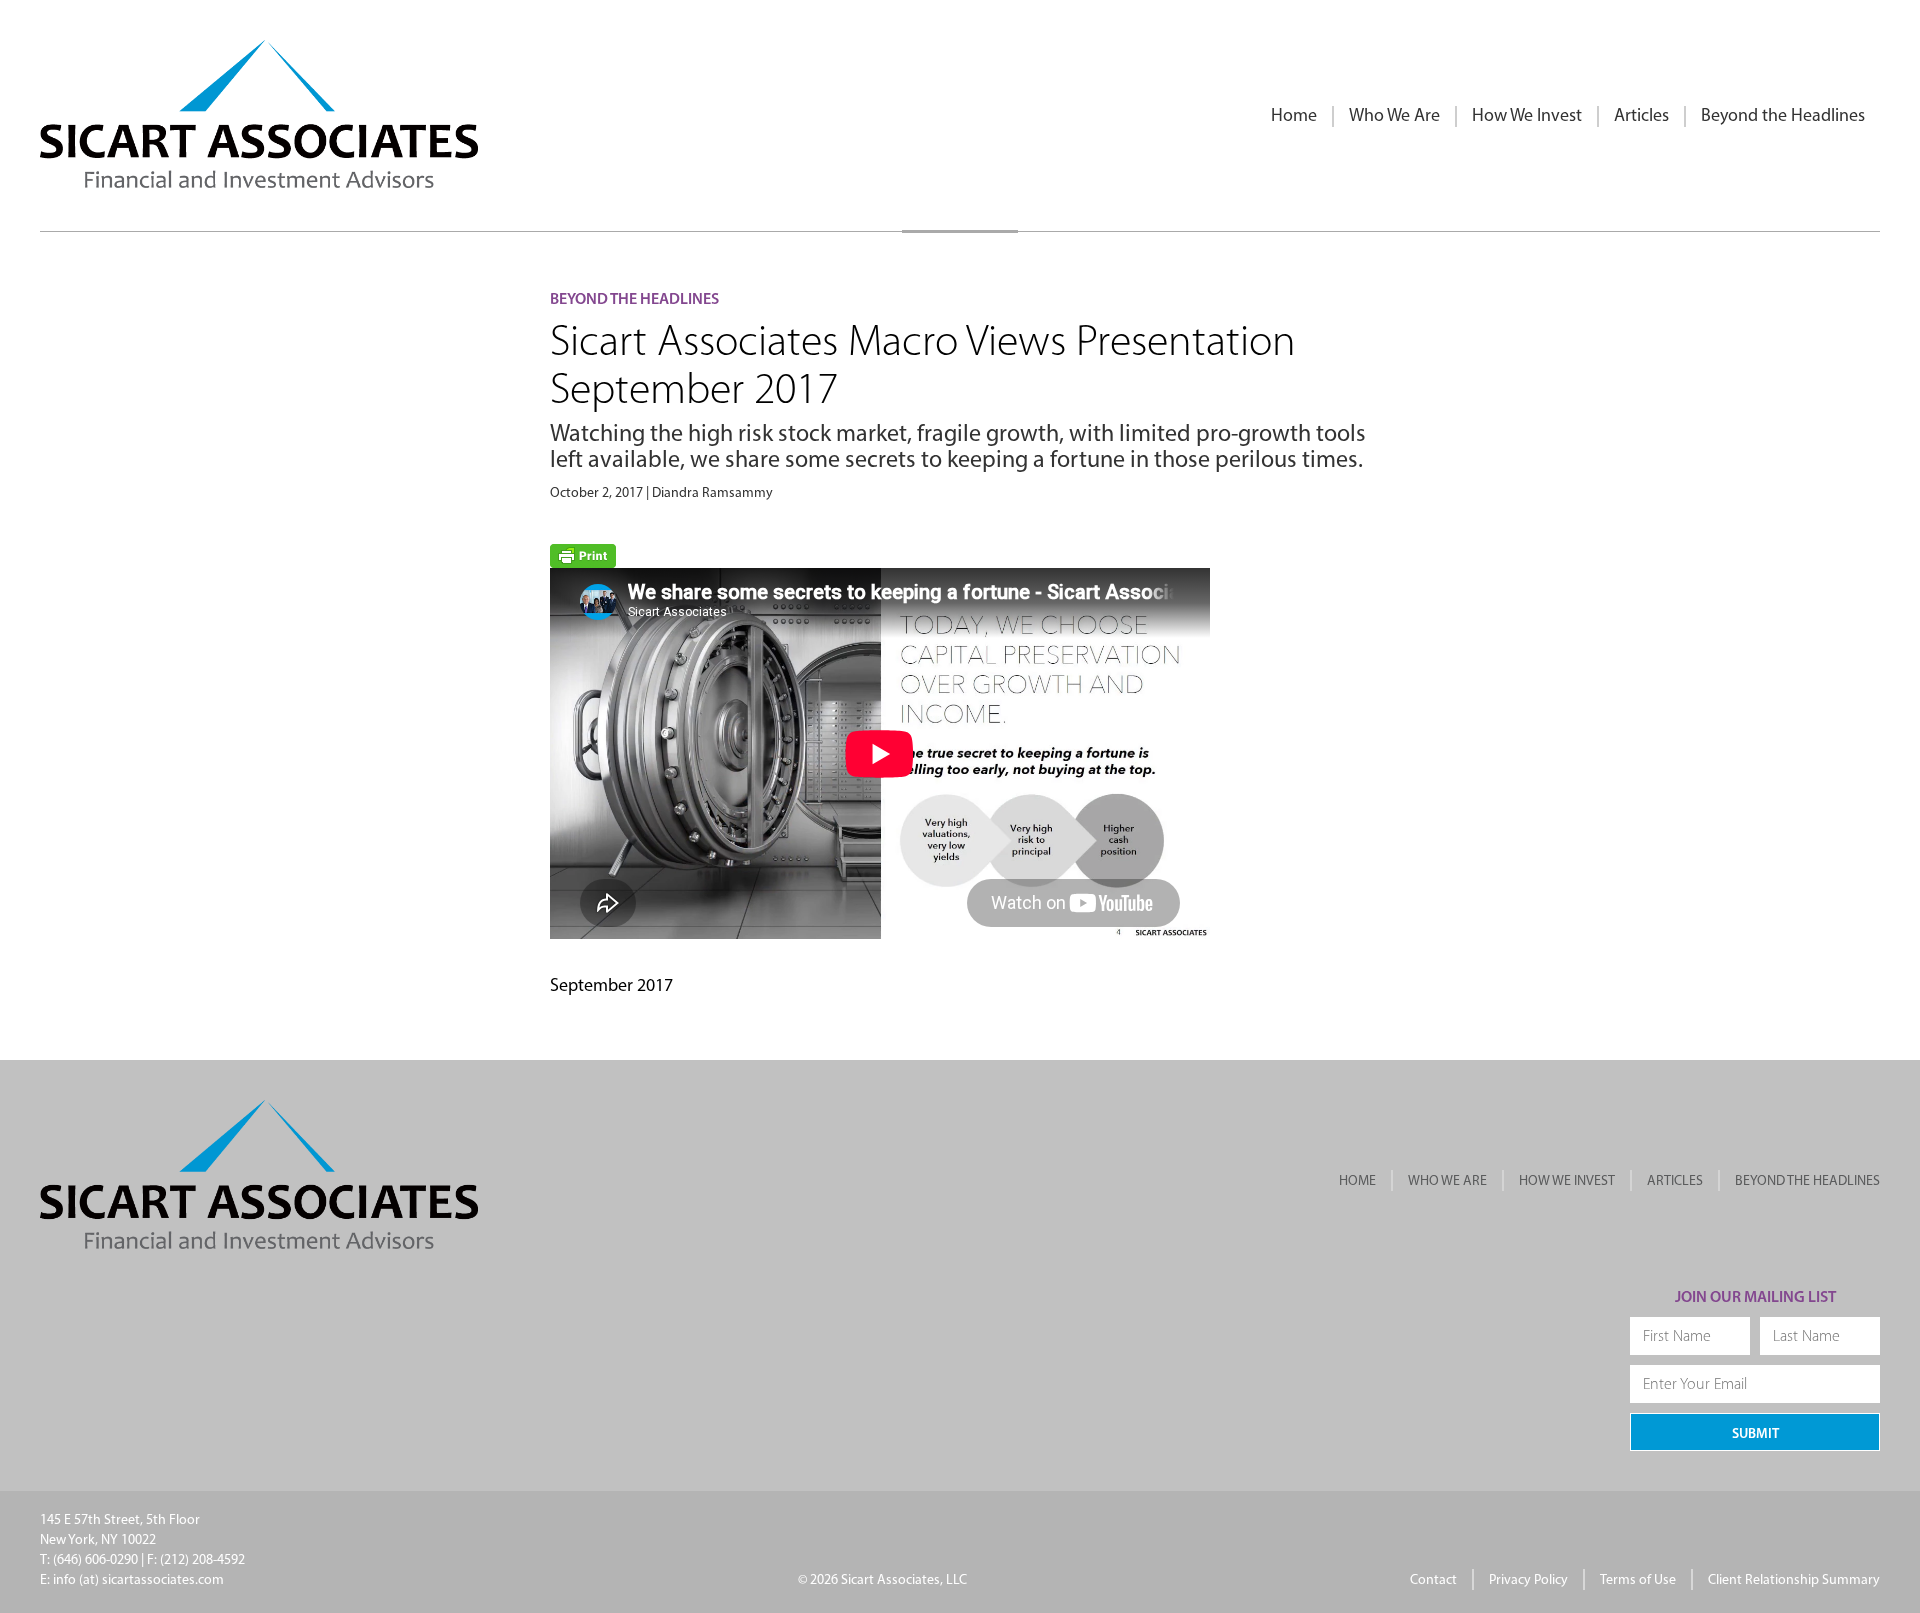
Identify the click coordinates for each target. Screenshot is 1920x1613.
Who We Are (1394, 117)
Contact (1433, 1580)
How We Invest (1527, 117)
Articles (1641, 117)
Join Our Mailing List (1755, 1298)
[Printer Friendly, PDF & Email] (583, 556)
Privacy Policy (1528, 1580)
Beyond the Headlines (1783, 117)
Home (1294, 117)
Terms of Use (1638, 1580)
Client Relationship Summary (1794, 1580)
